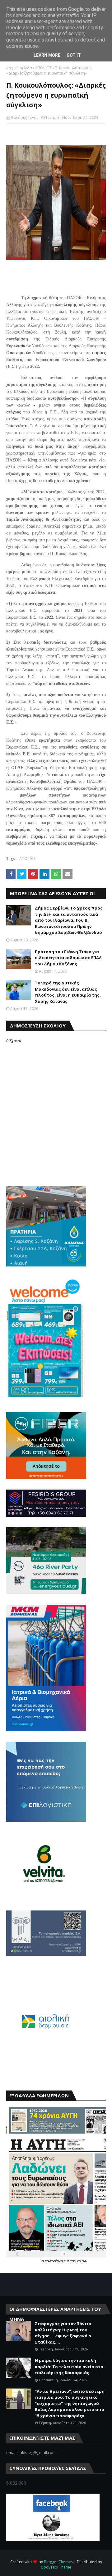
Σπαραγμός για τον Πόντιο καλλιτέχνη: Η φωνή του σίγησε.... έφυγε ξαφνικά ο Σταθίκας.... (63, 2333)
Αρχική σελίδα (19, 68)
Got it (74, 55)
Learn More (47, 55)
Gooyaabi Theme (56, 2567)
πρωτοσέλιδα (54, 2261)
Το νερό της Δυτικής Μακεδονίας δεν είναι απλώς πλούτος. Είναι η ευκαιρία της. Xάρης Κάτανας (68, 992)
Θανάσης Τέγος (24, 117)
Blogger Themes (58, 2562)
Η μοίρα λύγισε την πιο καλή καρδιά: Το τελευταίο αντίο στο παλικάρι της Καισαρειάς (69, 2366)
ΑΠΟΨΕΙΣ (43, 68)
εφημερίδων (78, 2261)
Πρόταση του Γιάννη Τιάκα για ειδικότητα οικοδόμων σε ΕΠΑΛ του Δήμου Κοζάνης (68, 958)
